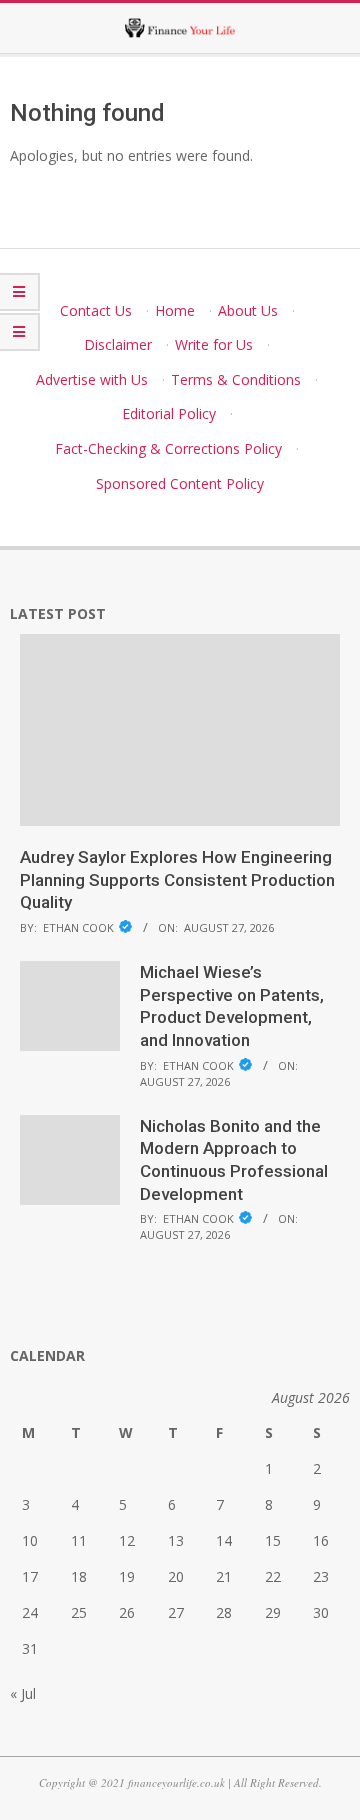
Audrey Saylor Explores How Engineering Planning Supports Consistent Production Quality (177, 879)
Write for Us (214, 344)
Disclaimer (118, 344)
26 (127, 1612)
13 (176, 1540)
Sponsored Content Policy (180, 483)
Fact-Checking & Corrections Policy (168, 448)
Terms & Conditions (236, 379)
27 (176, 1612)
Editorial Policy (169, 413)
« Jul (23, 1693)
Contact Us (96, 310)
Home (175, 310)
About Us (248, 310)
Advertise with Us (92, 379)
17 (30, 1576)
